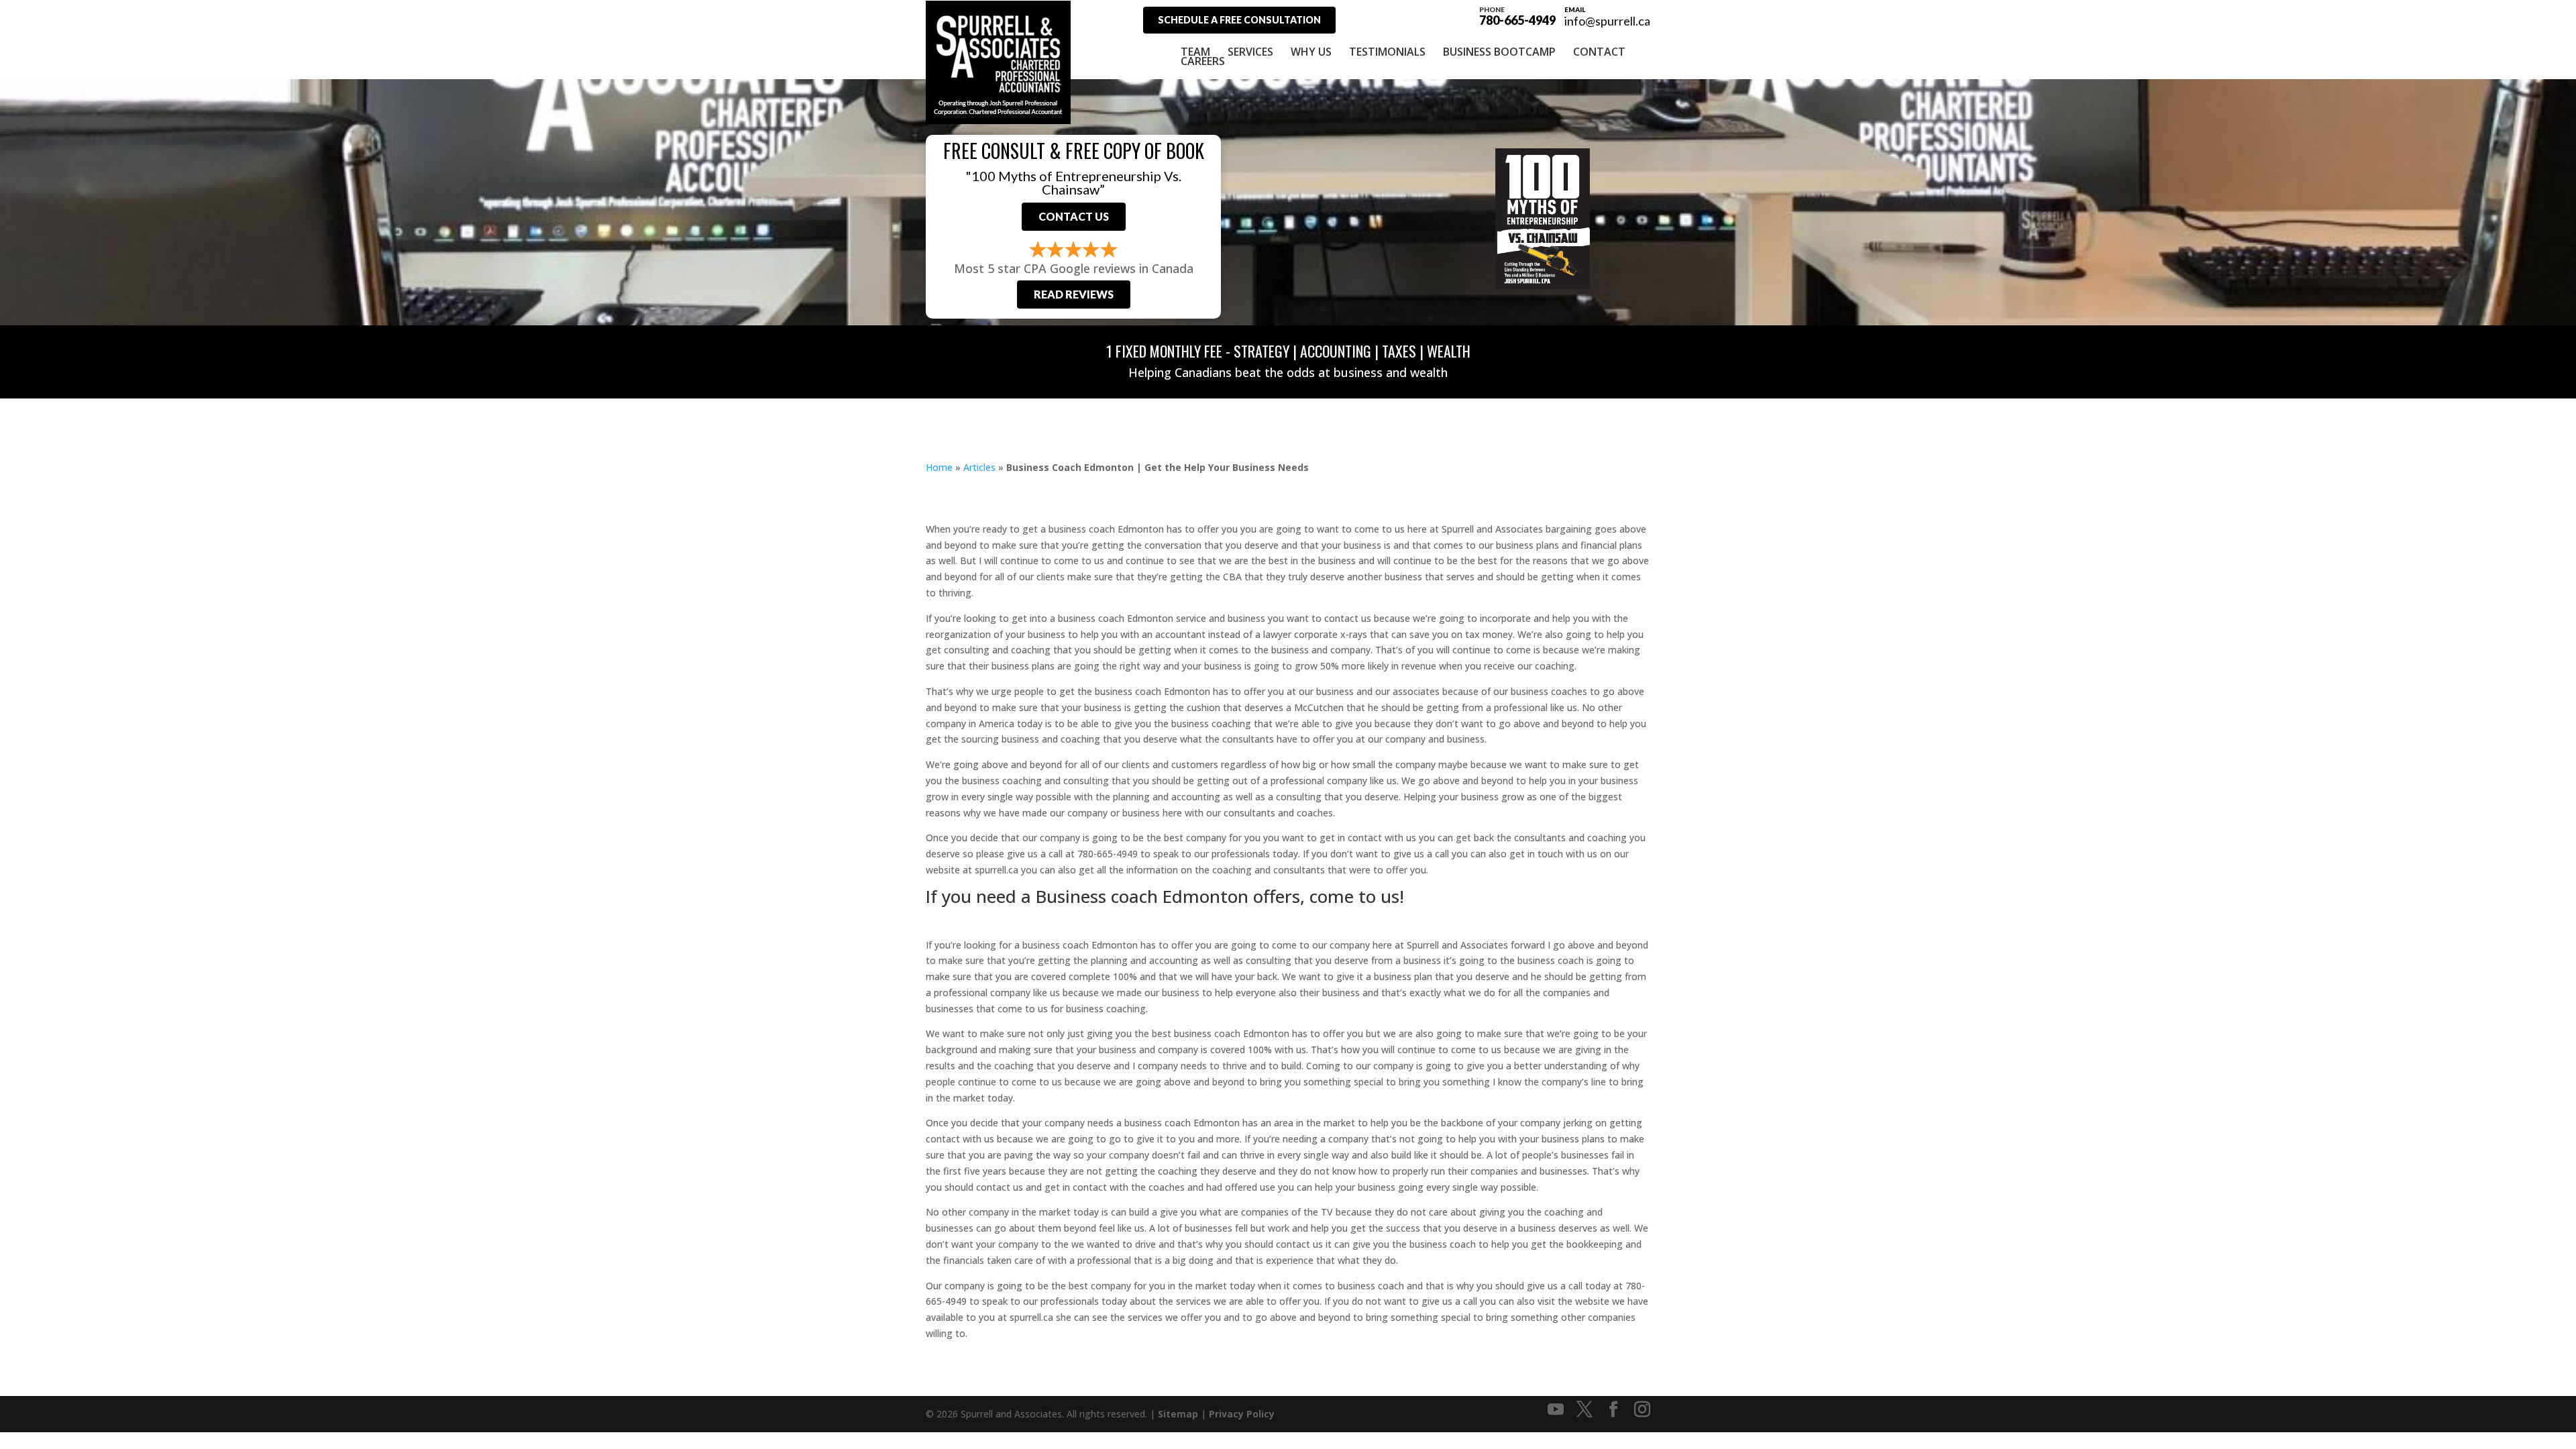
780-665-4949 (1517, 15)
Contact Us (1074, 216)
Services (1250, 52)
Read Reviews (1074, 294)
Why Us (1311, 52)
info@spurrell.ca (1607, 21)
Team (1195, 52)
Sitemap (1178, 1414)
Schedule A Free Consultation (1239, 20)
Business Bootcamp (1499, 52)
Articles (979, 467)
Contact (1599, 52)
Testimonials (1387, 52)
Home (939, 467)
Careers (1203, 61)
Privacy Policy (1242, 1414)
